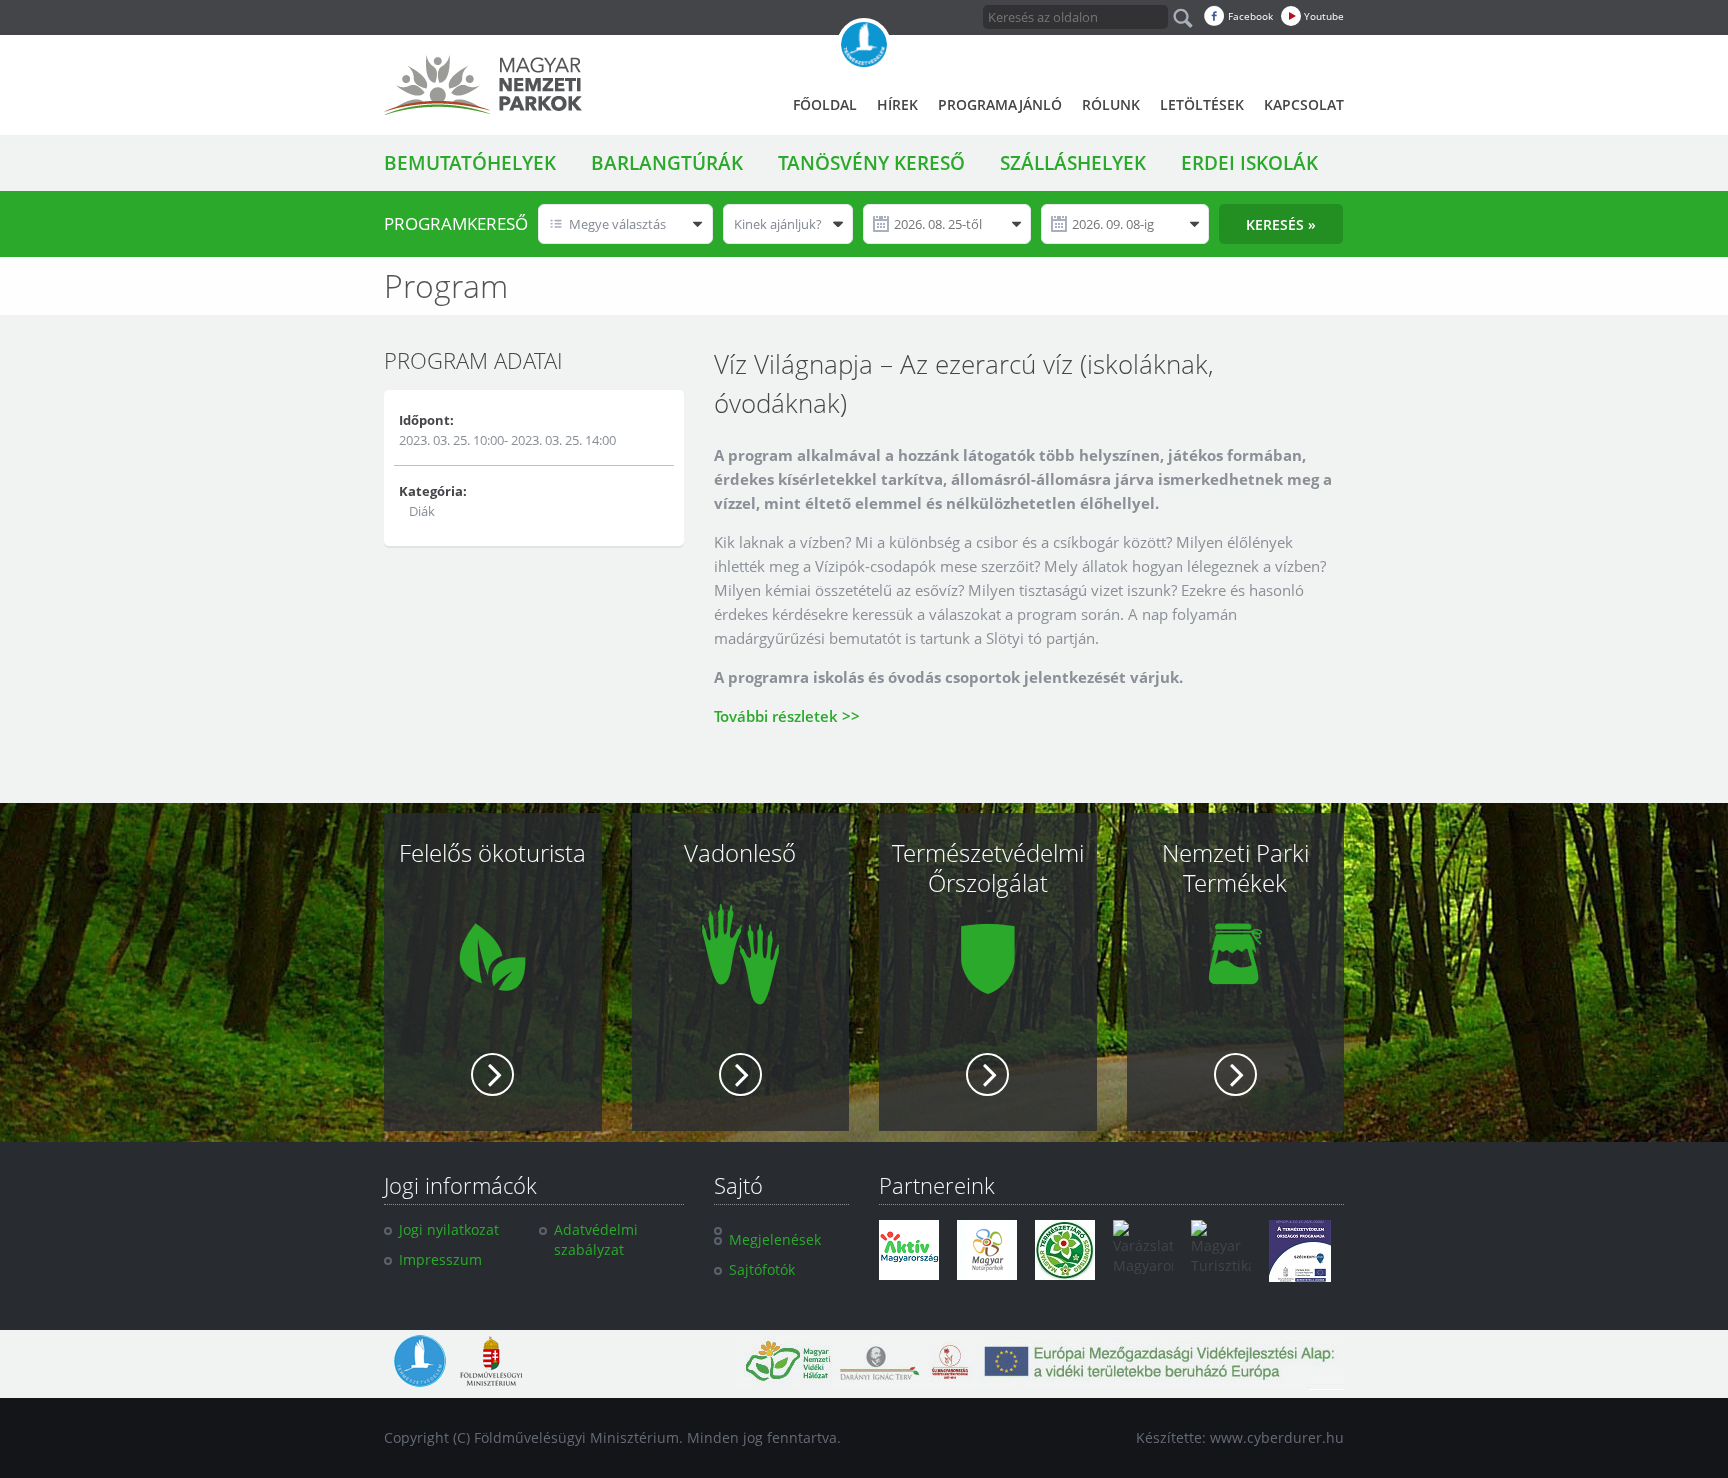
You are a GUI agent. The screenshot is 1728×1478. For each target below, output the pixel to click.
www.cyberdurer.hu (1277, 1437)
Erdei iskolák (1249, 163)
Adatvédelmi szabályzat (596, 1239)
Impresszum (440, 1259)
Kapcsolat (1304, 104)
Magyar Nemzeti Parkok (483, 85)
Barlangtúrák (667, 163)
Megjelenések (775, 1239)
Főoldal (825, 104)
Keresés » (1281, 224)
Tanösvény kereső (871, 163)
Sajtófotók (762, 1269)
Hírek (897, 104)
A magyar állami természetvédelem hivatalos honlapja (864, 45)
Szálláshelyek (1073, 163)
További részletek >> (787, 716)
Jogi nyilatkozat (449, 1229)
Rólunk (1111, 104)
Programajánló (1000, 104)
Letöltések (1202, 104)
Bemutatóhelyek (470, 163)
